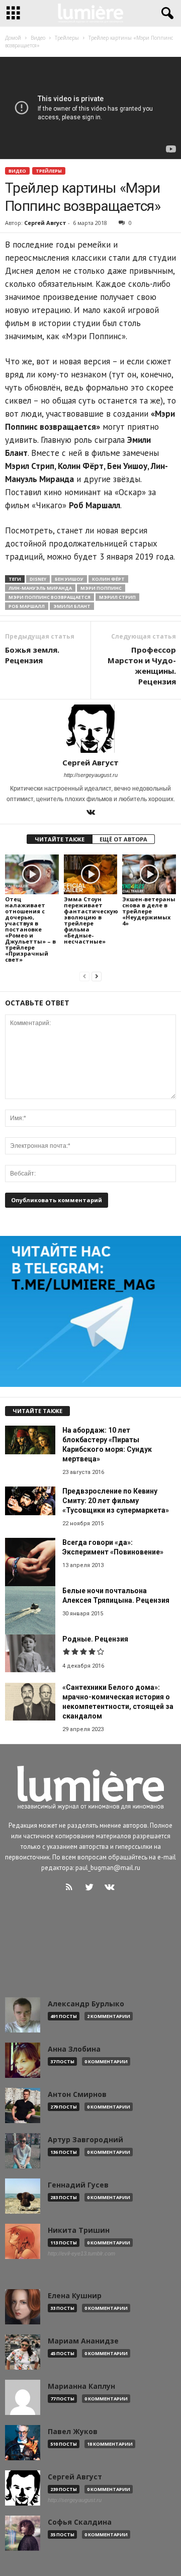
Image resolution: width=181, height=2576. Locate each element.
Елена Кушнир (75, 2296)
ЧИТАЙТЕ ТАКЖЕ (60, 839)
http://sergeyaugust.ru (91, 775)
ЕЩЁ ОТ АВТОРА (123, 839)
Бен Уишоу (69, 579)
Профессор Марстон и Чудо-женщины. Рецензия (142, 666)
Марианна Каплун (81, 2386)
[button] (165, 14)
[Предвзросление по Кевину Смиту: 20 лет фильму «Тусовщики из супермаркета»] (30, 1501)
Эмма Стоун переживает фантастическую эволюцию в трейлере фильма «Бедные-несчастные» (91, 920)
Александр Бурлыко (86, 2004)
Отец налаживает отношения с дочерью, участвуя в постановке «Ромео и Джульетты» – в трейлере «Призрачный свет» (30, 929)
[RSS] (71, 1888)
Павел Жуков (73, 2432)
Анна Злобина (74, 2049)
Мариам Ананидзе (83, 2341)
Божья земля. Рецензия (32, 655)
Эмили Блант (72, 606)
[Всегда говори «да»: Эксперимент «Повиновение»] (30, 1563)
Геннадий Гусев (78, 2185)
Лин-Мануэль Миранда (40, 588)
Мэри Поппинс (101, 588)
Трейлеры (49, 171)
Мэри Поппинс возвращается (50, 597)
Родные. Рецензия (95, 1639)
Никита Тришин (79, 2230)
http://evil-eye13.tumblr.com (81, 2253)
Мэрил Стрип (117, 597)
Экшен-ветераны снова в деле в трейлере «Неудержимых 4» (149, 911)
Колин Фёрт (108, 579)
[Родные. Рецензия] (30, 1653)
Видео (17, 171)
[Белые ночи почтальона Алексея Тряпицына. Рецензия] (30, 1611)
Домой (13, 38)
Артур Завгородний (85, 2140)
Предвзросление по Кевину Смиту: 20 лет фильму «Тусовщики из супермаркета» (116, 1501)
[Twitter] (92, 1888)
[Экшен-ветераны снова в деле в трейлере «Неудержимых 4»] (149, 875)
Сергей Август (45, 223)
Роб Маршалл (27, 606)
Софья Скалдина (80, 2522)
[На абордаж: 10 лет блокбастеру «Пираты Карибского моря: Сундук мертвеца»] (30, 1440)
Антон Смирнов (77, 2094)
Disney (38, 579)
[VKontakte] (90, 813)
